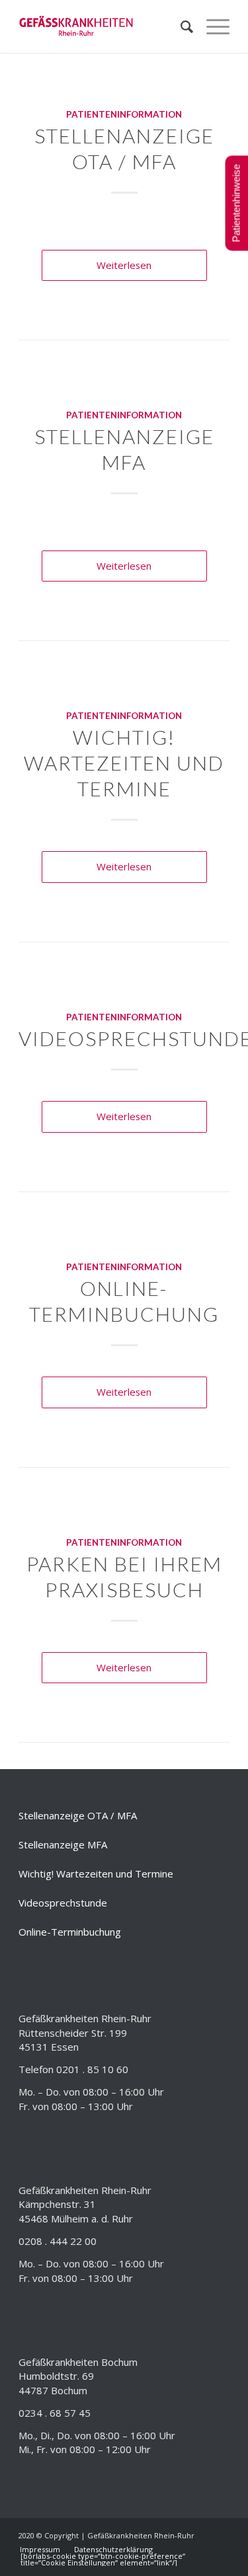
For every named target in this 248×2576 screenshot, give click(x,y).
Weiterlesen (124, 265)
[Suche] (180, 26)
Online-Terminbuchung (70, 1932)
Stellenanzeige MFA (63, 1844)
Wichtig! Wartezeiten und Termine (124, 763)
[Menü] (211, 26)
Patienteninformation (124, 114)
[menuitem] (180, 26)
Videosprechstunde (63, 1903)
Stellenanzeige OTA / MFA (78, 1815)
